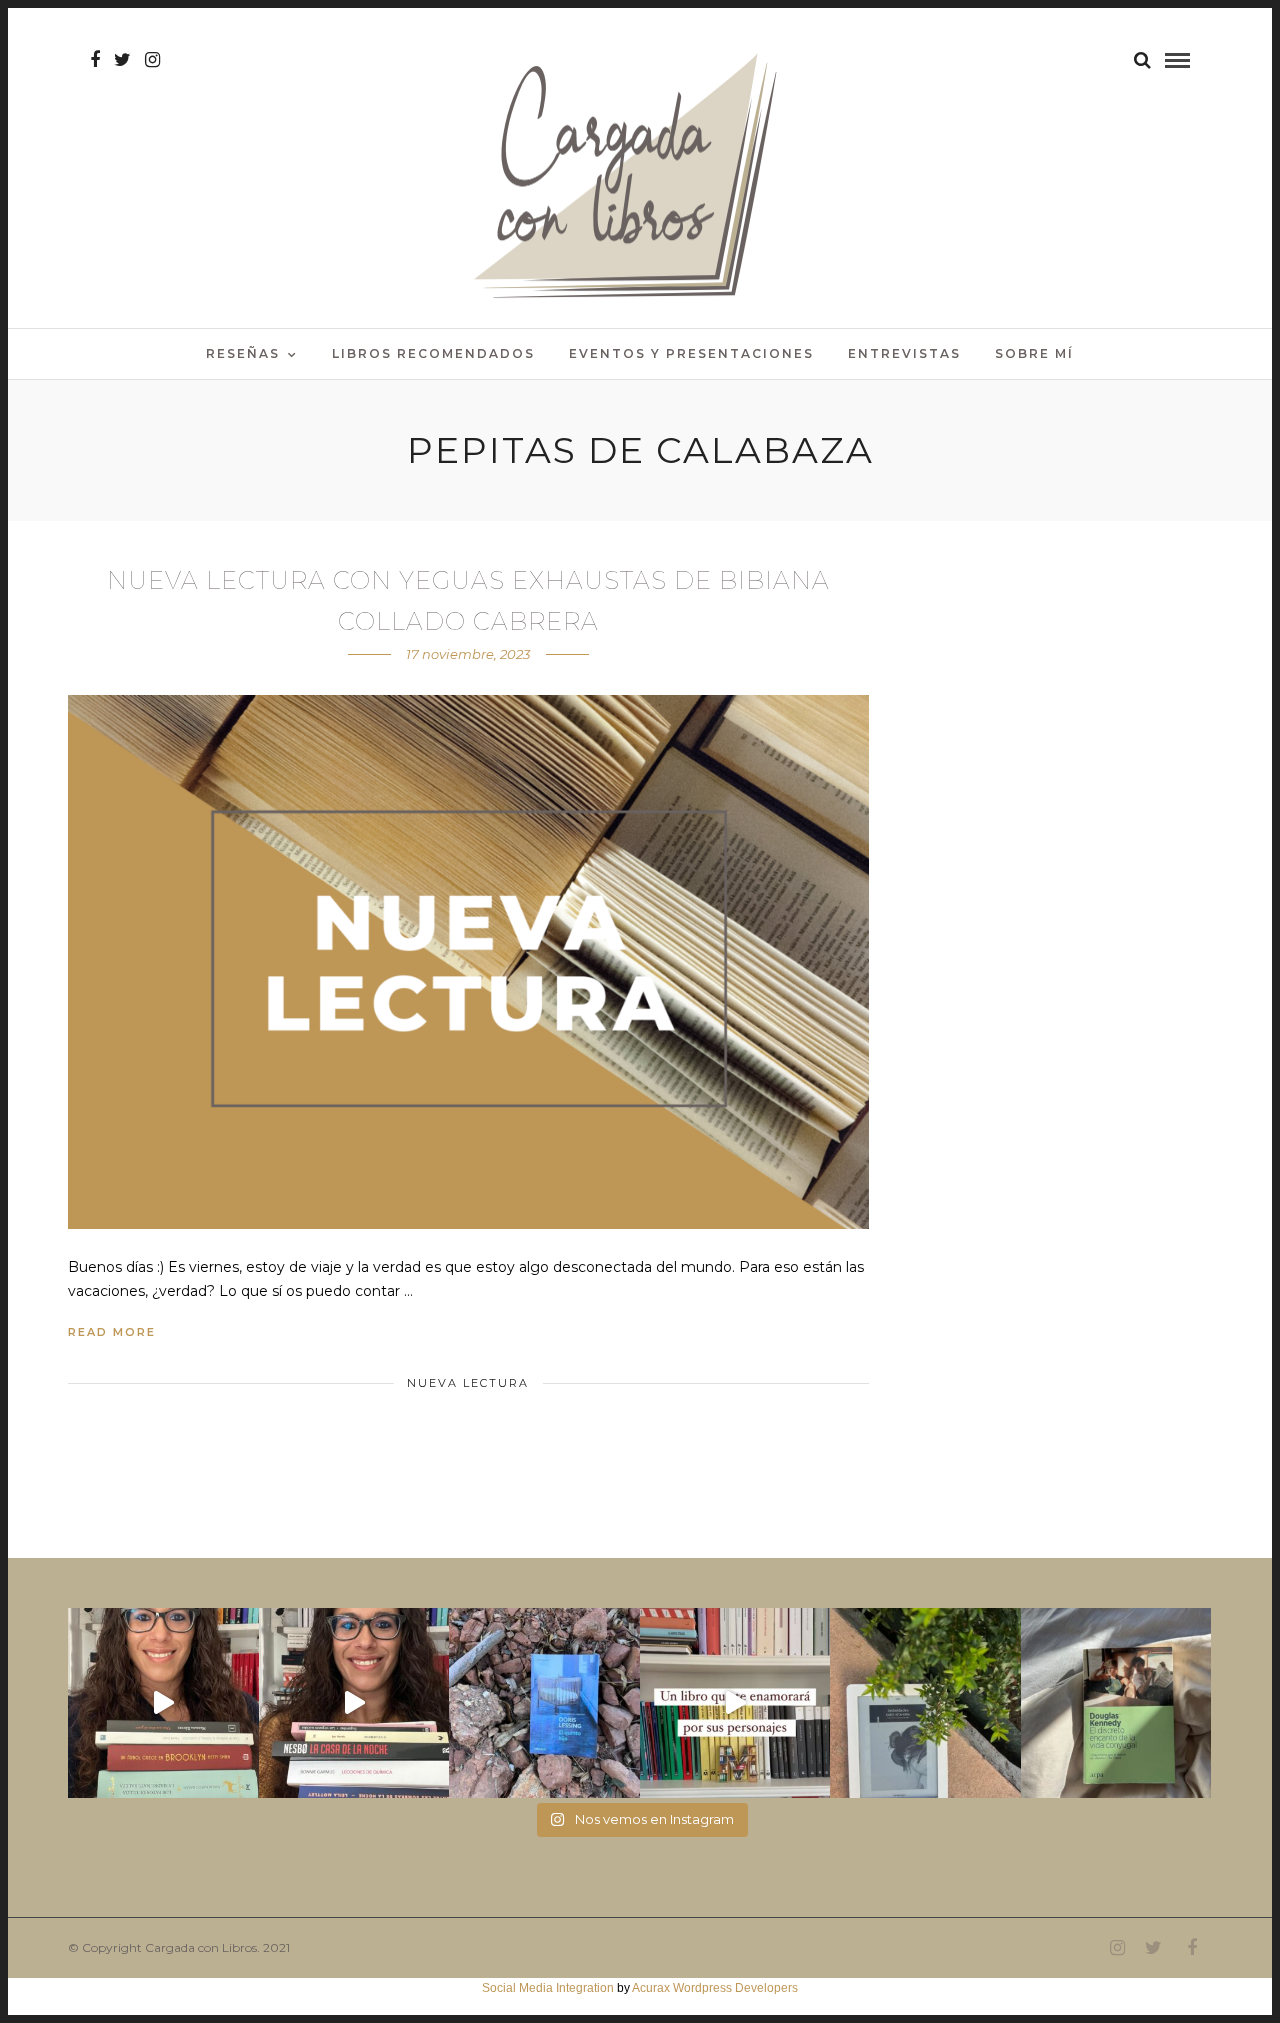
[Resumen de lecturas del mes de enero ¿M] (354, 1703)
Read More (112, 1332)
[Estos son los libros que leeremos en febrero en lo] (163, 1703)
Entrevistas (904, 353)
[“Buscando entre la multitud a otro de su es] (544, 1703)
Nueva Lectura (468, 1383)
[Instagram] (152, 60)
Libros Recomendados (433, 353)
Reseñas (243, 353)
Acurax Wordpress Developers (715, 1988)
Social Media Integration (548, 1988)
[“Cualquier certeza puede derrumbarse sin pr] (925, 1703)
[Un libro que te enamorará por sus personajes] (735, 1703)
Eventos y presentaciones (691, 353)
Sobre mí (1034, 353)
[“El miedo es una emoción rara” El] (1116, 1703)
